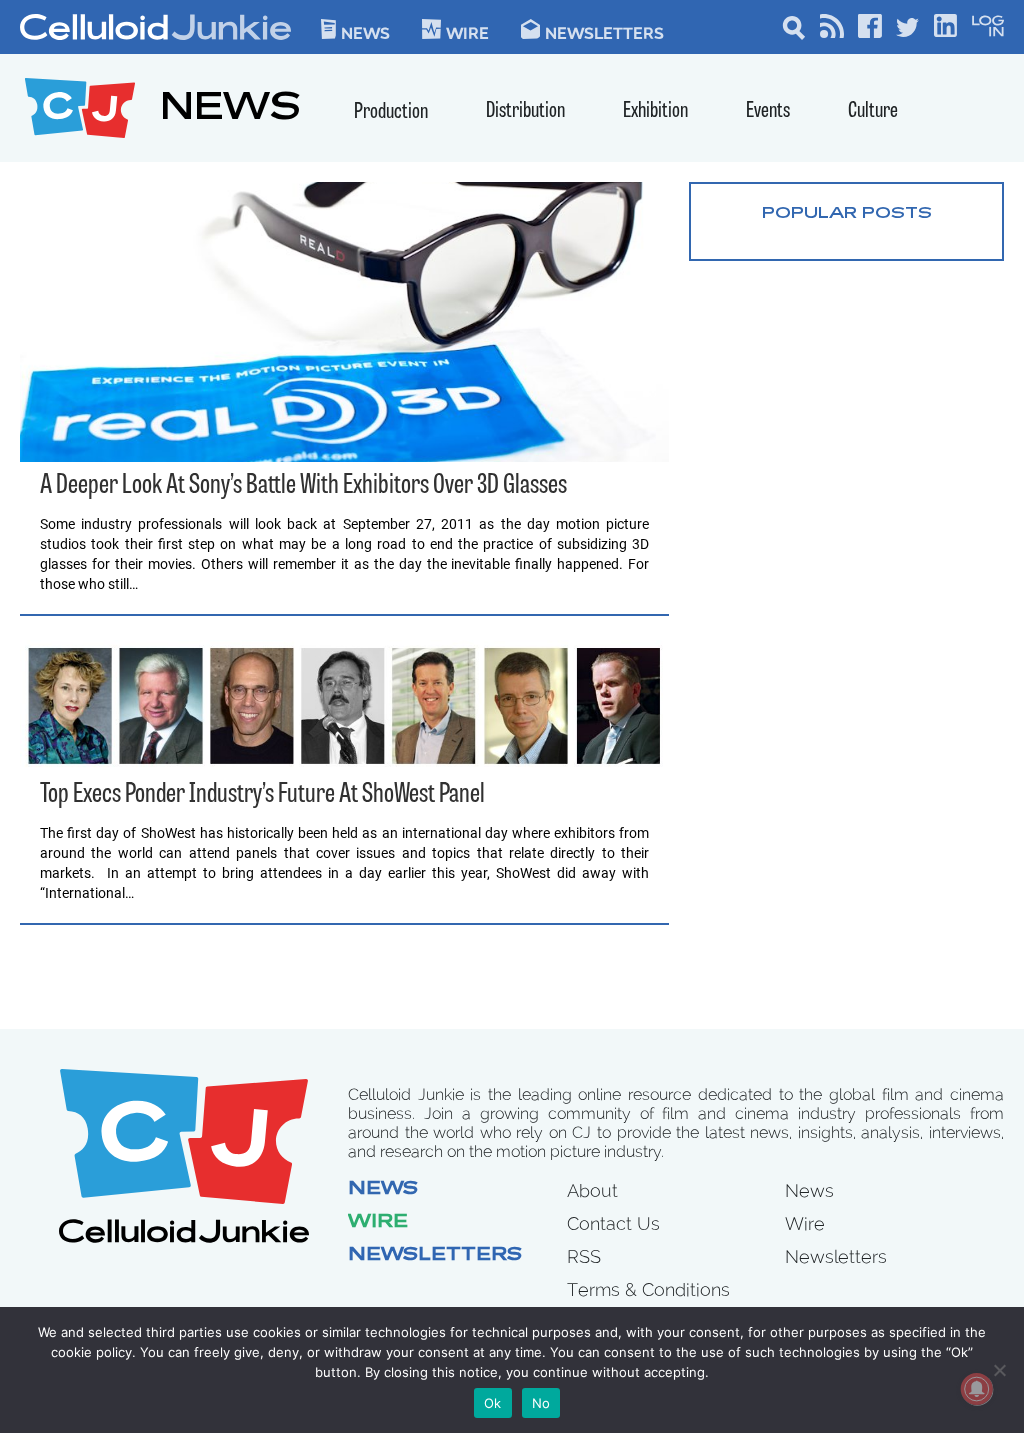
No (541, 1403)
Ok (493, 1403)
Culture (873, 111)
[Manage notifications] (977, 1389)
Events (768, 111)
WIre (467, 32)
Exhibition (655, 111)
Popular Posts (847, 214)
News (365, 32)
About (592, 1190)
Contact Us (613, 1223)
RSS (584, 1256)
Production (391, 112)
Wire (378, 1223)
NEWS (230, 110)
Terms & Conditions (648, 1289)
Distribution (525, 111)
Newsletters (604, 32)
